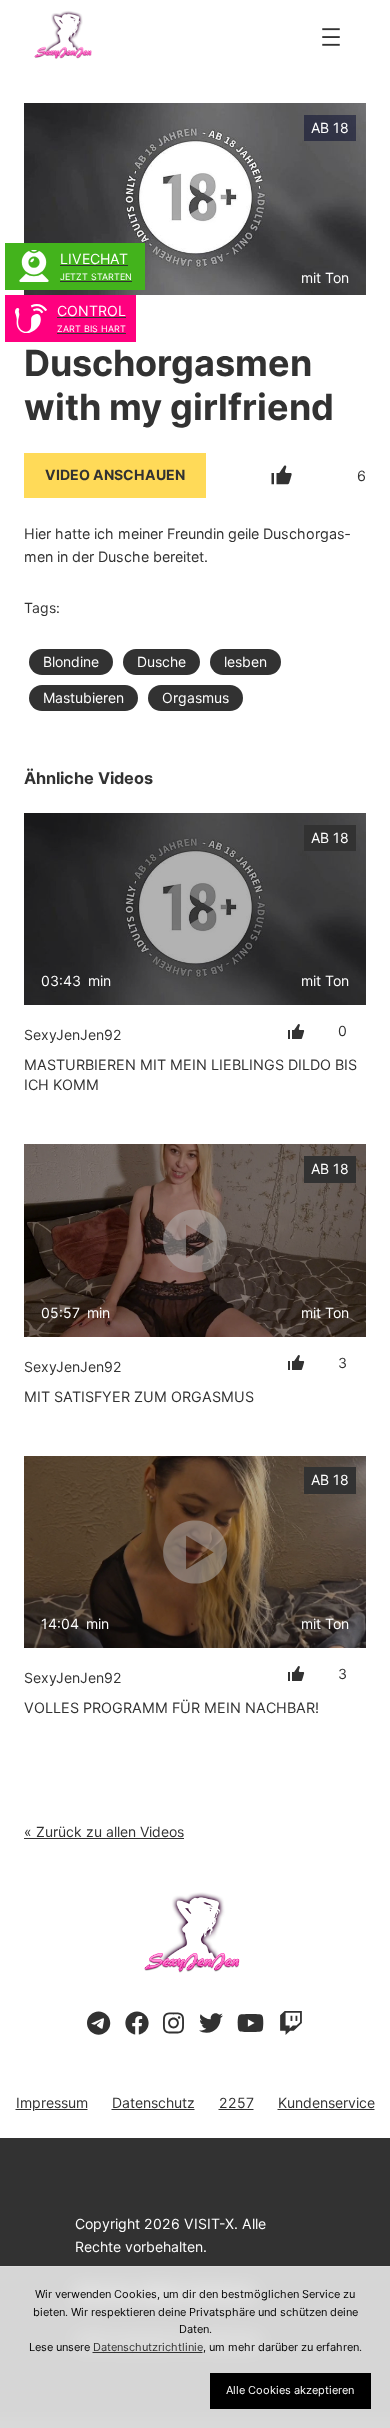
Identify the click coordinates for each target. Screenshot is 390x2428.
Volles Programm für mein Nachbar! (171, 1707)
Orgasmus (195, 697)
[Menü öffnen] (331, 37)
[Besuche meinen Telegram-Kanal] (98, 2024)
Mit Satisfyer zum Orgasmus (139, 1396)
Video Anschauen (115, 474)
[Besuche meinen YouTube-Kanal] (250, 2024)
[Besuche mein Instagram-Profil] (173, 2024)
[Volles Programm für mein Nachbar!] (195, 1552)
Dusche (161, 661)
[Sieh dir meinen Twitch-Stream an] (291, 2024)
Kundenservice (326, 2102)
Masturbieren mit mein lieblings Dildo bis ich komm (190, 1074)
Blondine (71, 661)
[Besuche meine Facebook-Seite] (137, 2024)
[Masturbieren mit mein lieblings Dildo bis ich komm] (195, 909)
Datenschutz (153, 2102)
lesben (245, 661)
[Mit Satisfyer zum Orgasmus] (195, 1240)
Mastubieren (83, 697)
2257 (236, 2102)
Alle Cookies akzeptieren (290, 2390)
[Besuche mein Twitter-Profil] (211, 2024)
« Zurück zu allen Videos (104, 1831)
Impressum (52, 2102)
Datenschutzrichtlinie (148, 2347)
